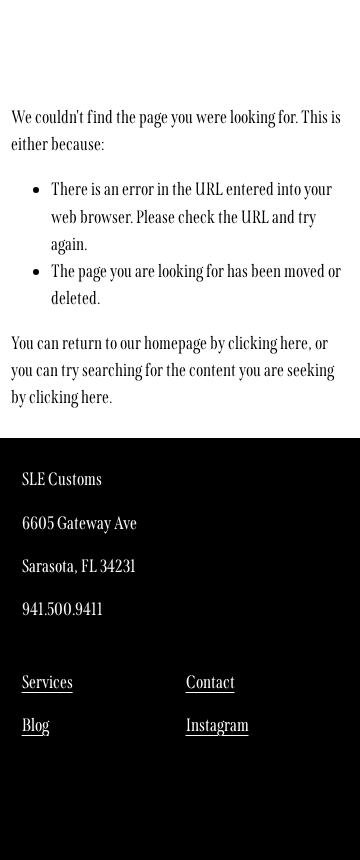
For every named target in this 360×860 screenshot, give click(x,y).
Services (47, 682)
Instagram (217, 725)
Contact (210, 682)
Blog (35, 725)
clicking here (268, 343)
